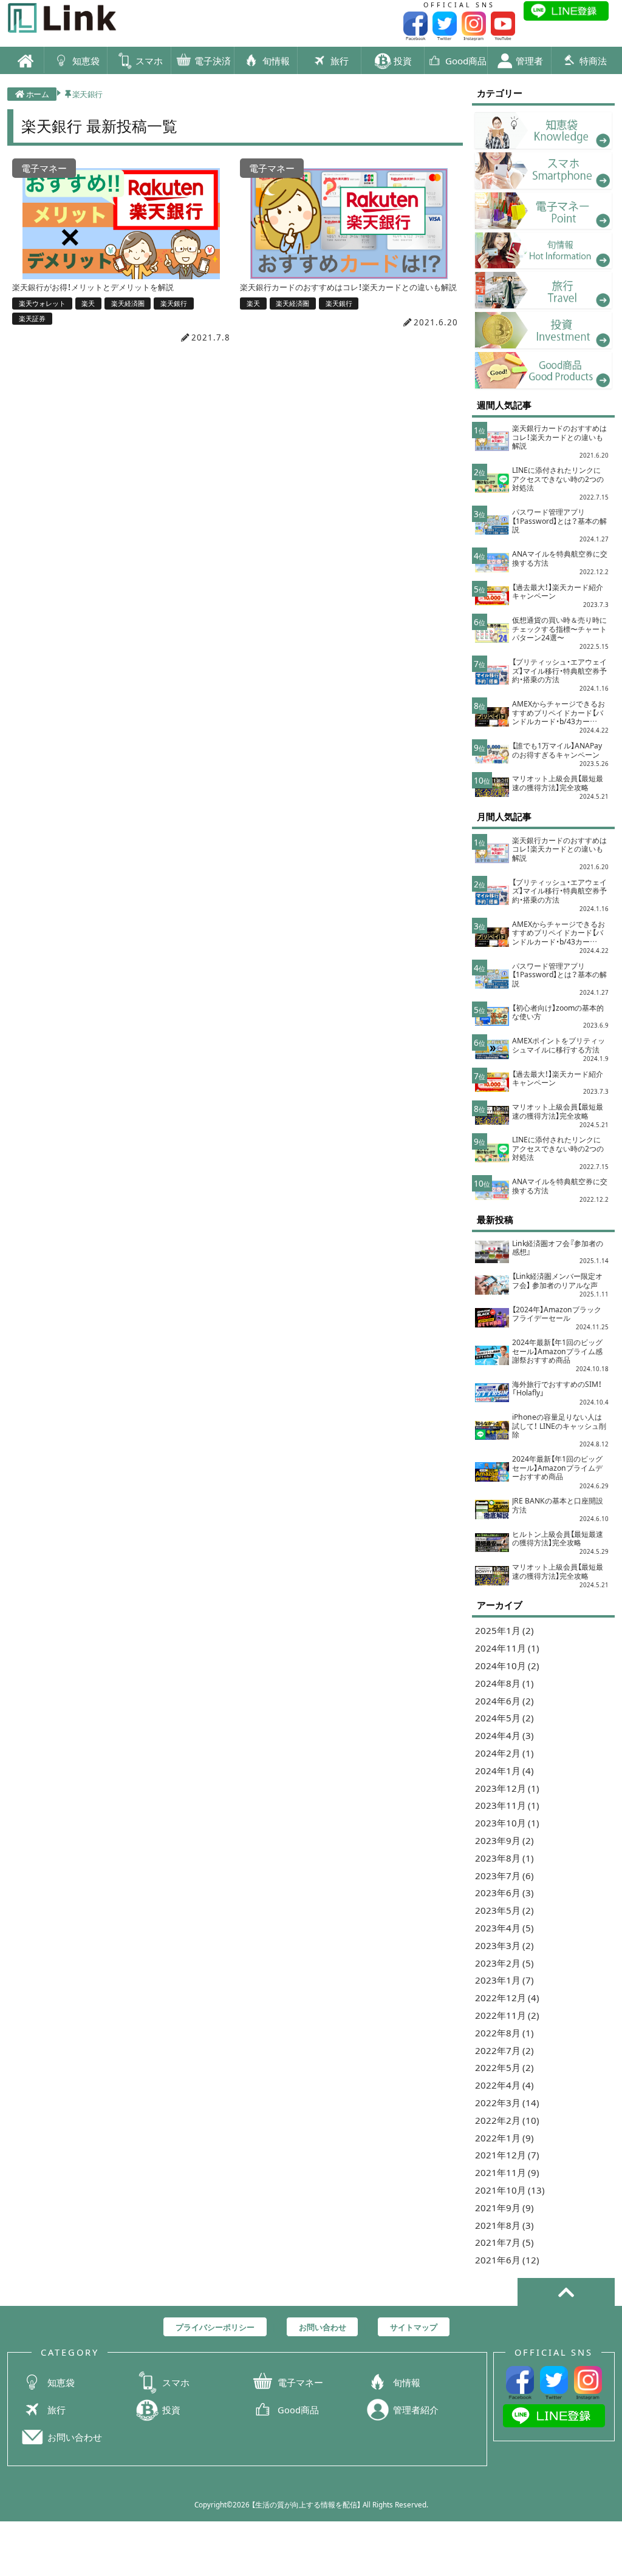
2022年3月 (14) (507, 2102)
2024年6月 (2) (504, 1700)
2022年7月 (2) (504, 2050)
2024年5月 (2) (504, 1717)
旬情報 (275, 60)
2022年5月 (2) (504, 2067)
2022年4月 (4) (504, 2085)
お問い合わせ (75, 2437)
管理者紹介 (416, 2410)
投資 (402, 60)
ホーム (38, 93)
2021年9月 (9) (504, 2207)
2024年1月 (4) (504, 1770)
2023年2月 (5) (504, 1963)
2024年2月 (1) (504, 1753)
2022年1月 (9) (504, 2137)
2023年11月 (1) (507, 1805)
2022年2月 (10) (507, 2120)
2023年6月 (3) (504, 1892)
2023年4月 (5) (504, 1927)
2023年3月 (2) (504, 1945)
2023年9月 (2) (504, 1840)
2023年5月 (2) (504, 1910)
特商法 (592, 60)
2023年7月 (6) (504, 1875)
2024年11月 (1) (507, 1648)
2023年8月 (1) (504, 1858)
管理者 (528, 60)
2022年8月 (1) (504, 2032)
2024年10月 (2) (507, 1665)
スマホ (148, 60)
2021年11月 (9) (507, 2172)
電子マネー (300, 2382)
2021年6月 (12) (507, 2259)
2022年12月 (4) (507, 1997)
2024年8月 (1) (504, 1683)
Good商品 (465, 60)
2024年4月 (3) (504, 1735)
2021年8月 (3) (504, 2225)
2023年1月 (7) (504, 1980)
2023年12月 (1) (507, 1788)
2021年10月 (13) (510, 2190)
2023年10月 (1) (507, 1822)
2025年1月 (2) (504, 1630)
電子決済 (212, 60)
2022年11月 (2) (507, 2015)
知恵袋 (85, 60)
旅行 (339, 60)
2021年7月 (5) (504, 2242)
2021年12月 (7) (507, 2154)
